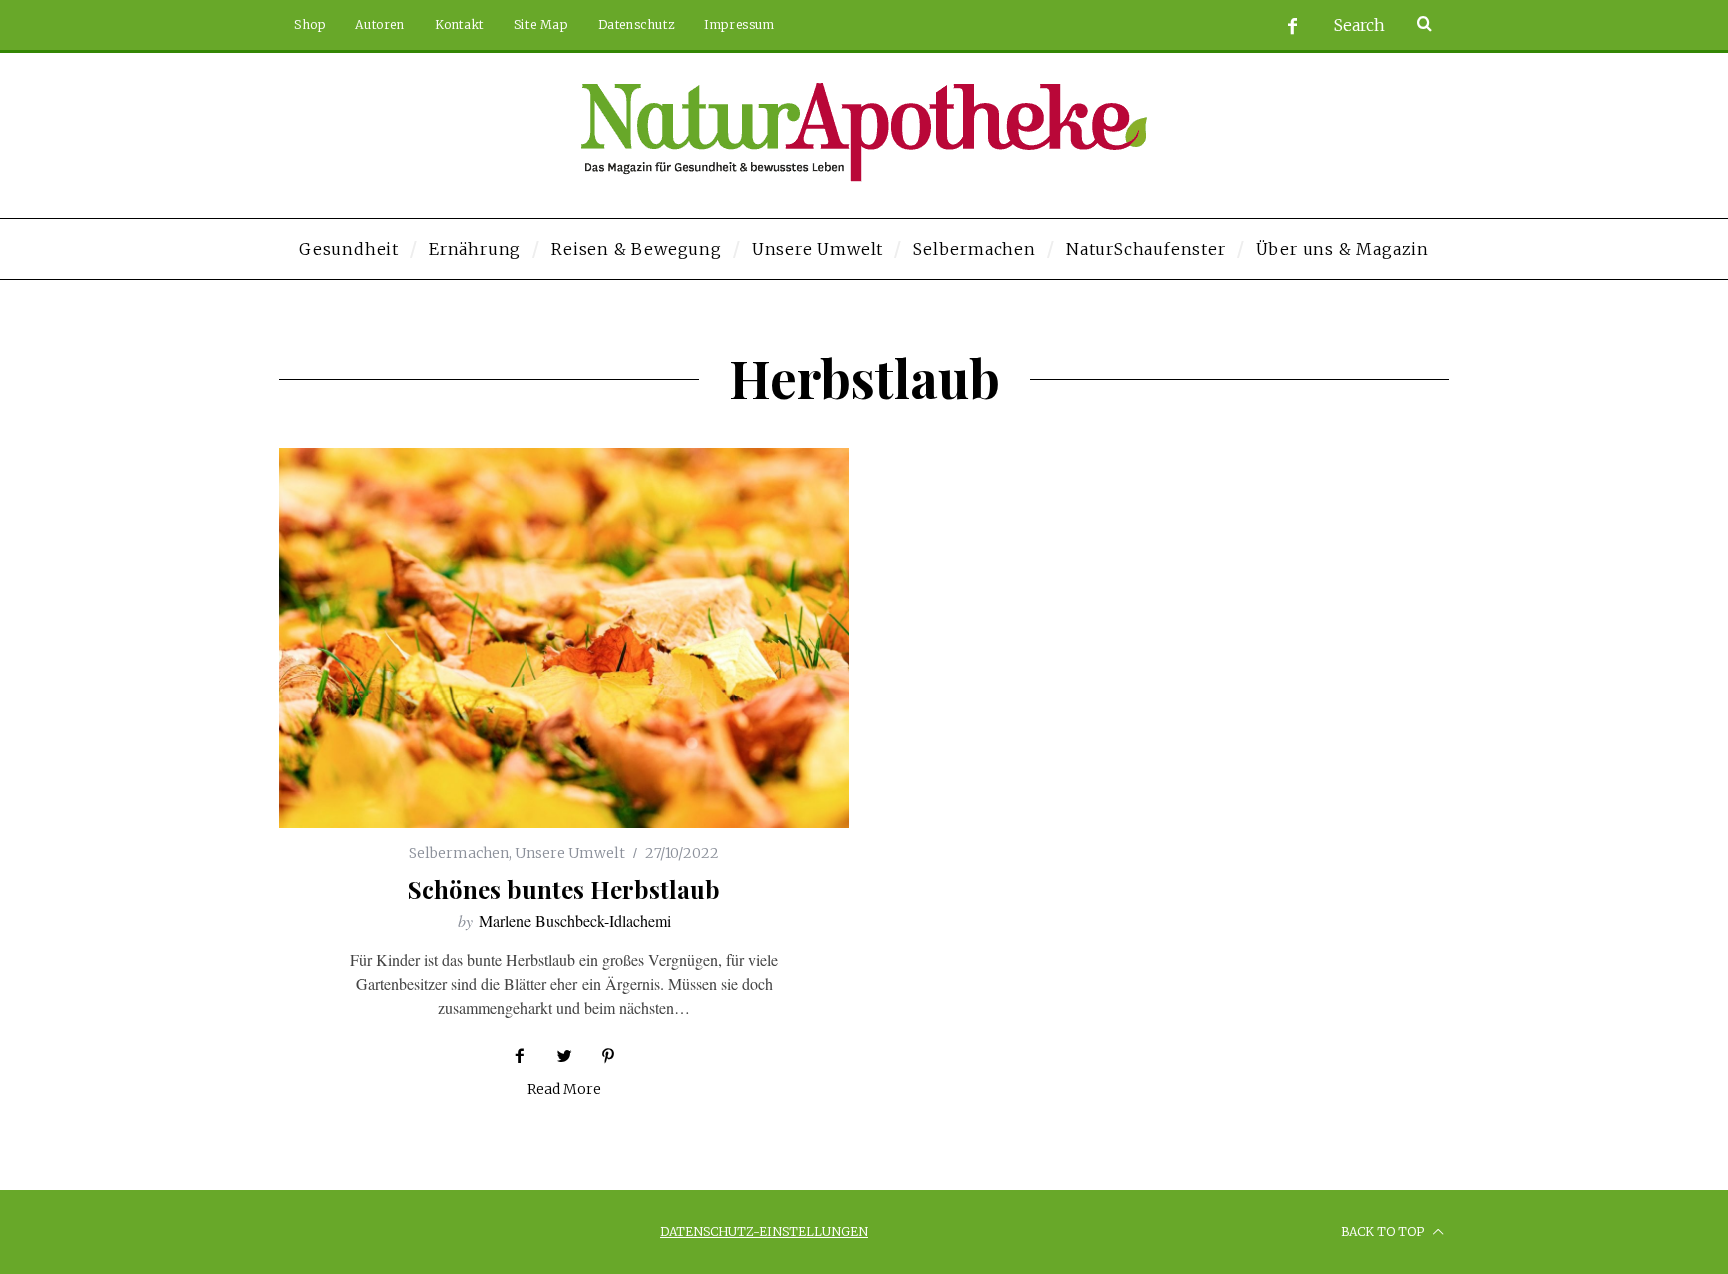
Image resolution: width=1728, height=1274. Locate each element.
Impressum (739, 24)
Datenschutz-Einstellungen (764, 1231)
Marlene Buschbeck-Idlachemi (575, 920)
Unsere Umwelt (570, 853)
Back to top (1384, 1231)
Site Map (541, 24)
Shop (309, 24)
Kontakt (459, 24)
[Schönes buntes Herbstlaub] (564, 638)
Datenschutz (636, 24)
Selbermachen (459, 853)
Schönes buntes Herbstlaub (564, 889)
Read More (564, 1090)
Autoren (379, 24)
